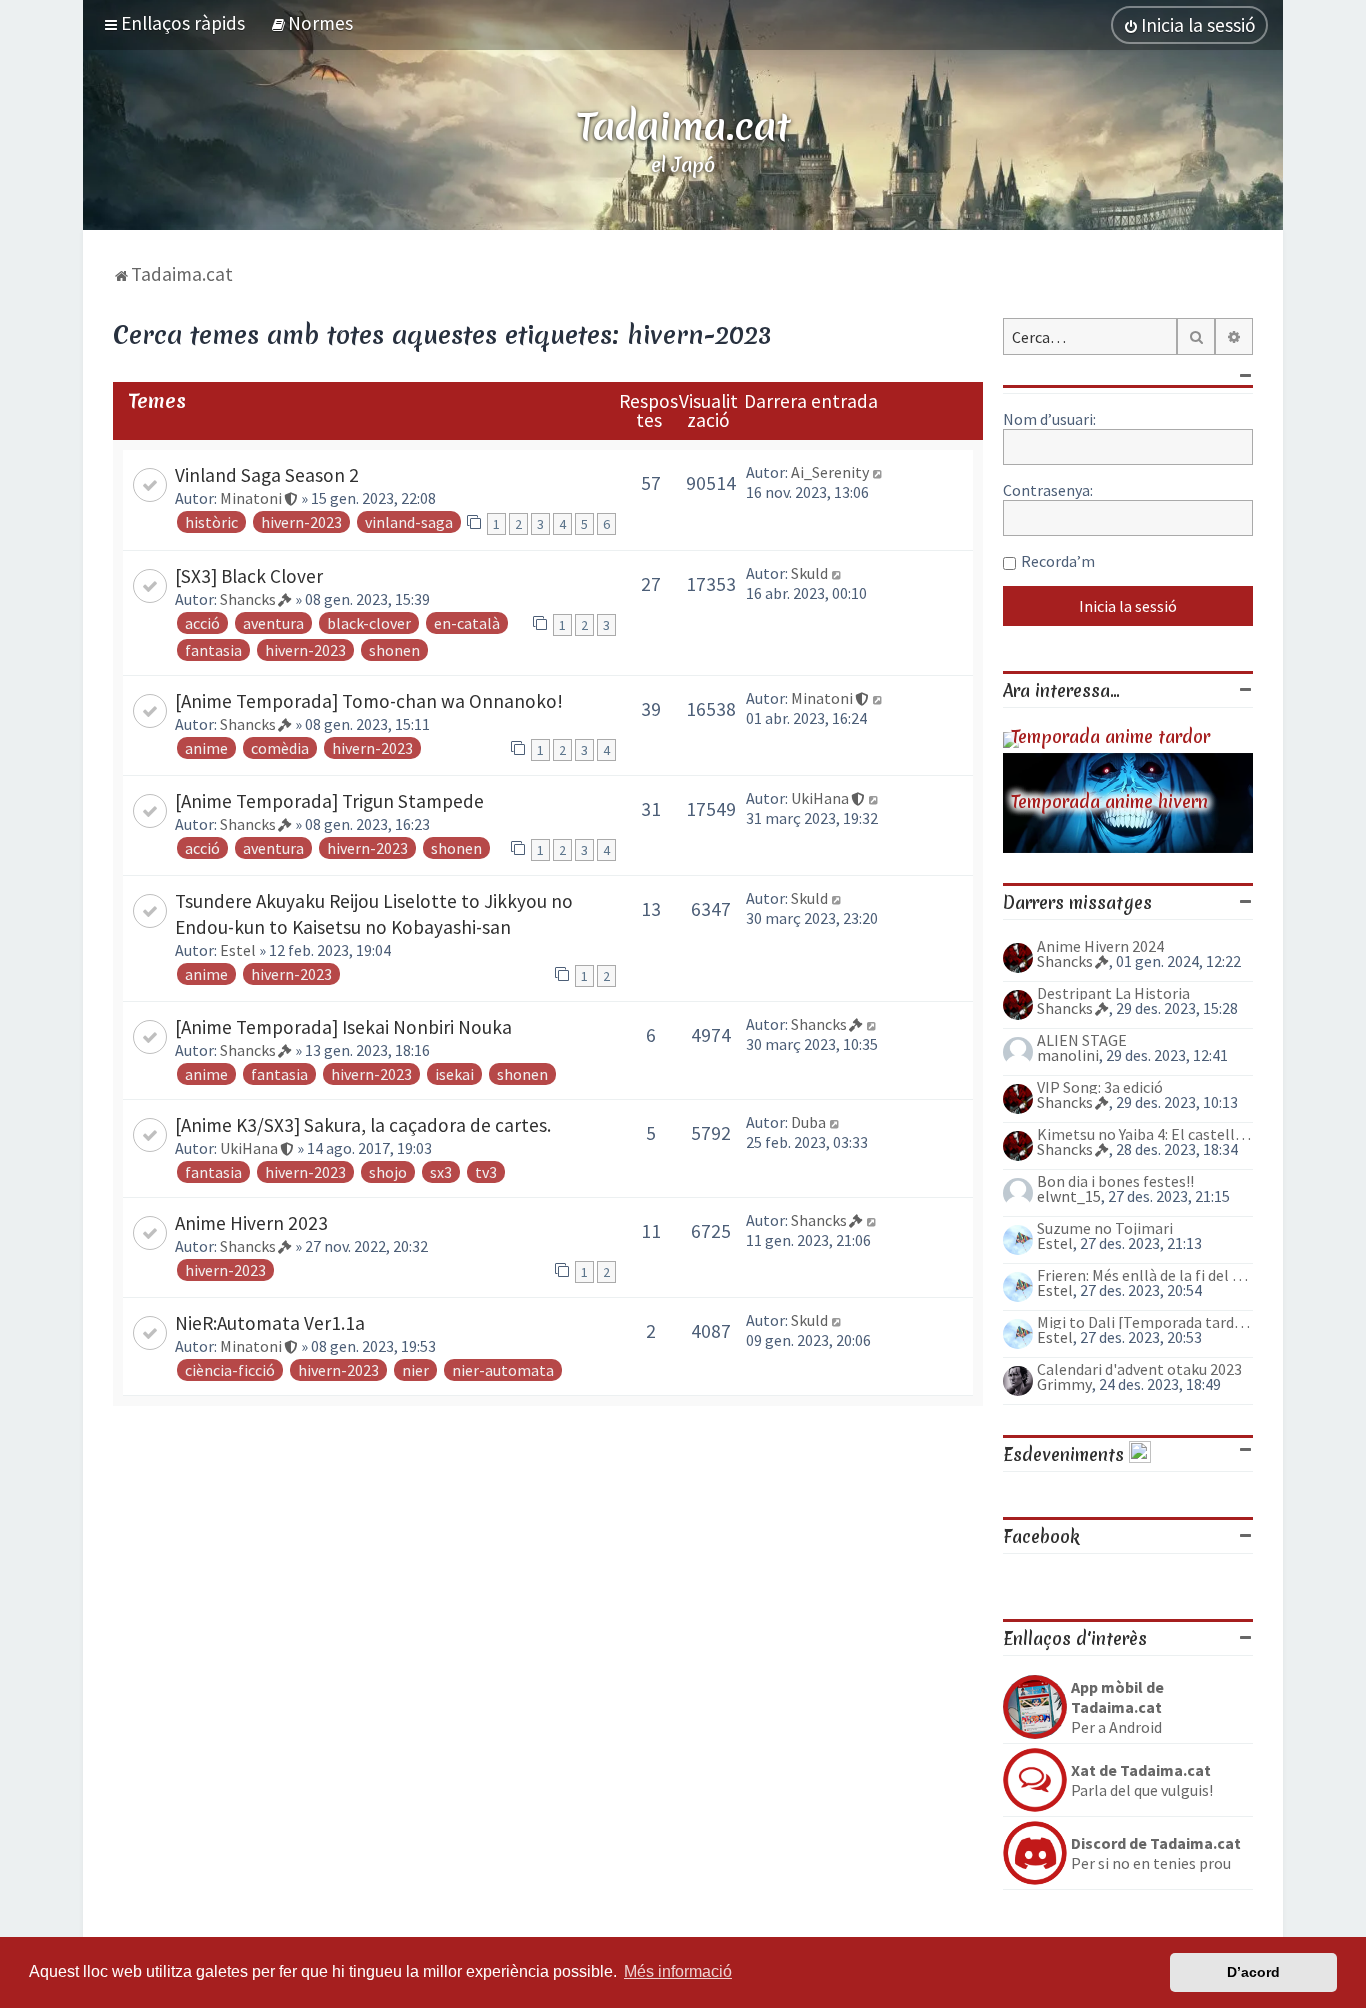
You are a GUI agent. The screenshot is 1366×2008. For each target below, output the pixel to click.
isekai (454, 1074)
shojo (388, 1172)
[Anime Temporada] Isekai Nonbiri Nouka (343, 1027)
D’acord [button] (1253, 1972)
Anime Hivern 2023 (251, 1223)
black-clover (369, 623)
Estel (238, 950)
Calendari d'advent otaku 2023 (1139, 1369)
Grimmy (1064, 1384)
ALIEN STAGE (1082, 1040)
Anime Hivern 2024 (1100, 946)
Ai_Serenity (830, 472)
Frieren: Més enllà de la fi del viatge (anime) (1145, 1275)
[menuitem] (311, 23)
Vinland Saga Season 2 (267, 475)
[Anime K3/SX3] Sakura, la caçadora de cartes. (363, 1125)
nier (415, 1370)
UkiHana (820, 798)
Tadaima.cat (683, 126)
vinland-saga (409, 522)
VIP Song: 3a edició (1100, 1087)
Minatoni (251, 498)
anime (206, 748)
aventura (273, 623)
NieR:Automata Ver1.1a (270, 1323)
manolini (1068, 1055)
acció (202, 623)
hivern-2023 (301, 522)
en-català (467, 623)
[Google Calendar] (1140, 1454)
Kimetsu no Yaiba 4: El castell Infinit (1145, 1134)
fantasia (213, 650)
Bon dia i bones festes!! (1115, 1181)
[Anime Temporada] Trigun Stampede (329, 801)
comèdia (280, 748)
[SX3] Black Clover (249, 576)
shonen (394, 650)
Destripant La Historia (1113, 993)
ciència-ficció (230, 1370)
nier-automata (503, 1370)
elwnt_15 (1069, 1196)
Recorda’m (1058, 561)
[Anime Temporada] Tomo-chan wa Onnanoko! (369, 701)
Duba (808, 1122)
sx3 (441, 1172)
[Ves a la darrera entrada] (878, 472)
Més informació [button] (678, 1971)
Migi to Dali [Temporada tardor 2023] (1145, 1322)
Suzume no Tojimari (1105, 1228)
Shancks (248, 599)
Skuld (809, 573)
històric (211, 522)
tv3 (486, 1172)
